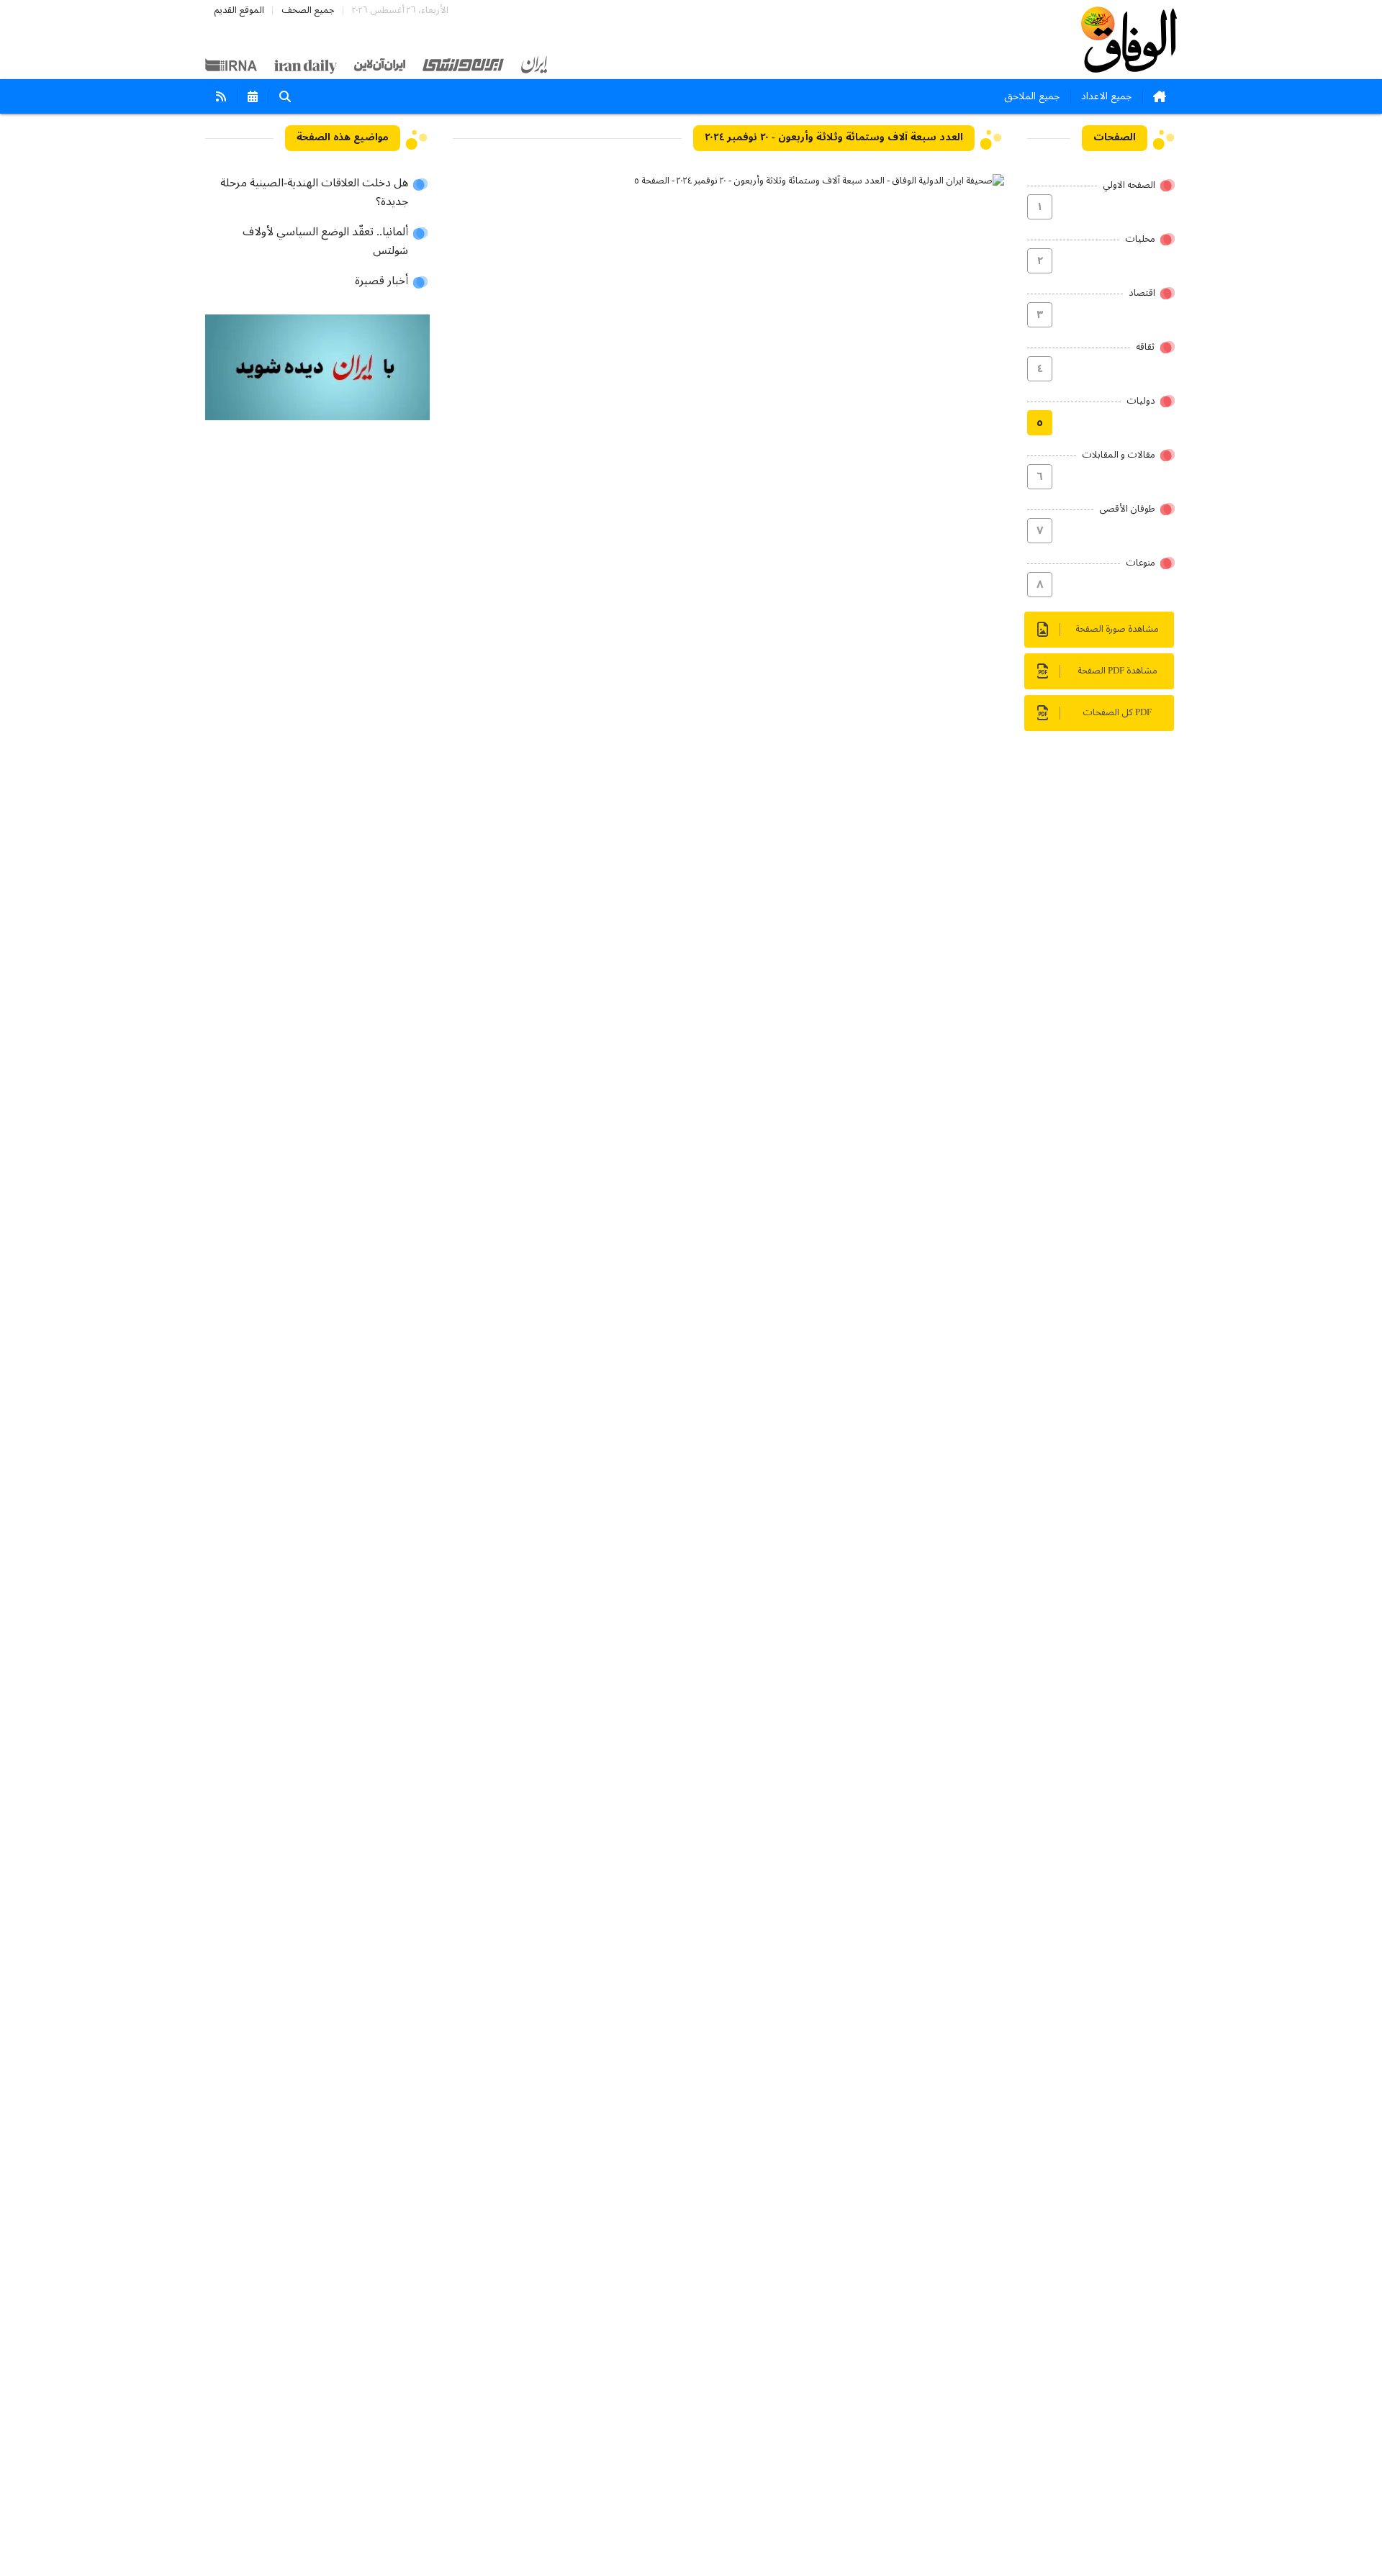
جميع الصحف (308, 10)
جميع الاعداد (1106, 96)
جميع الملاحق (1032, 96)
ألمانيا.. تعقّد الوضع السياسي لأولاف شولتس (325, 242)
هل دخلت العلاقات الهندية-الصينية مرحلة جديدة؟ (314, 193)
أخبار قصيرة (381, 281)
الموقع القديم (239, 10)
